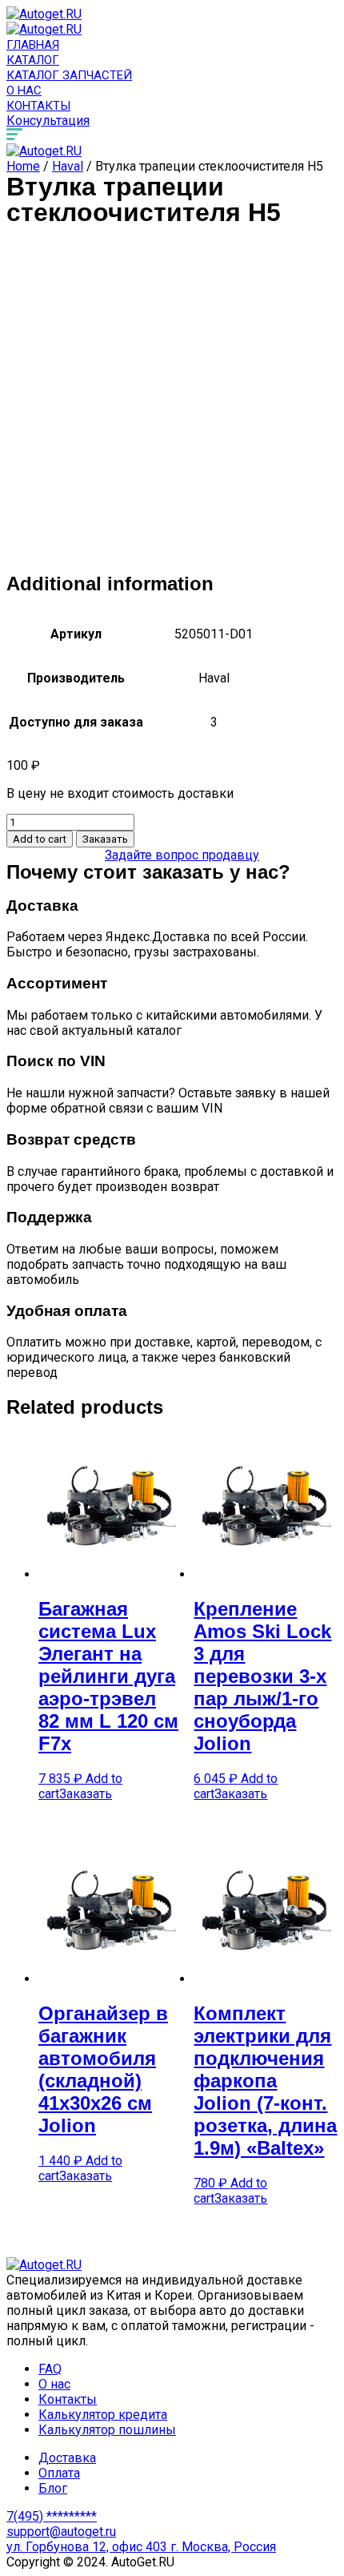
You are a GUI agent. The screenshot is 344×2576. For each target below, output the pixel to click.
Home (23, 166)
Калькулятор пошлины (107, 2430)
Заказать (105, 839)
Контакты (38, 106)
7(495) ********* (52, 2516)
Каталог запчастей (69, 75)
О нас (24, 91)
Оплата (59, 2473)
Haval (68, 166)
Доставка (67, 2458)
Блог (53, 2488)
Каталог (33, 60)
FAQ (50, 2369)
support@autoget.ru (61, 2532)
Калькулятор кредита (103, 2415)
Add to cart (40, 839)
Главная (33, 45)
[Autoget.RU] (44, 14)
